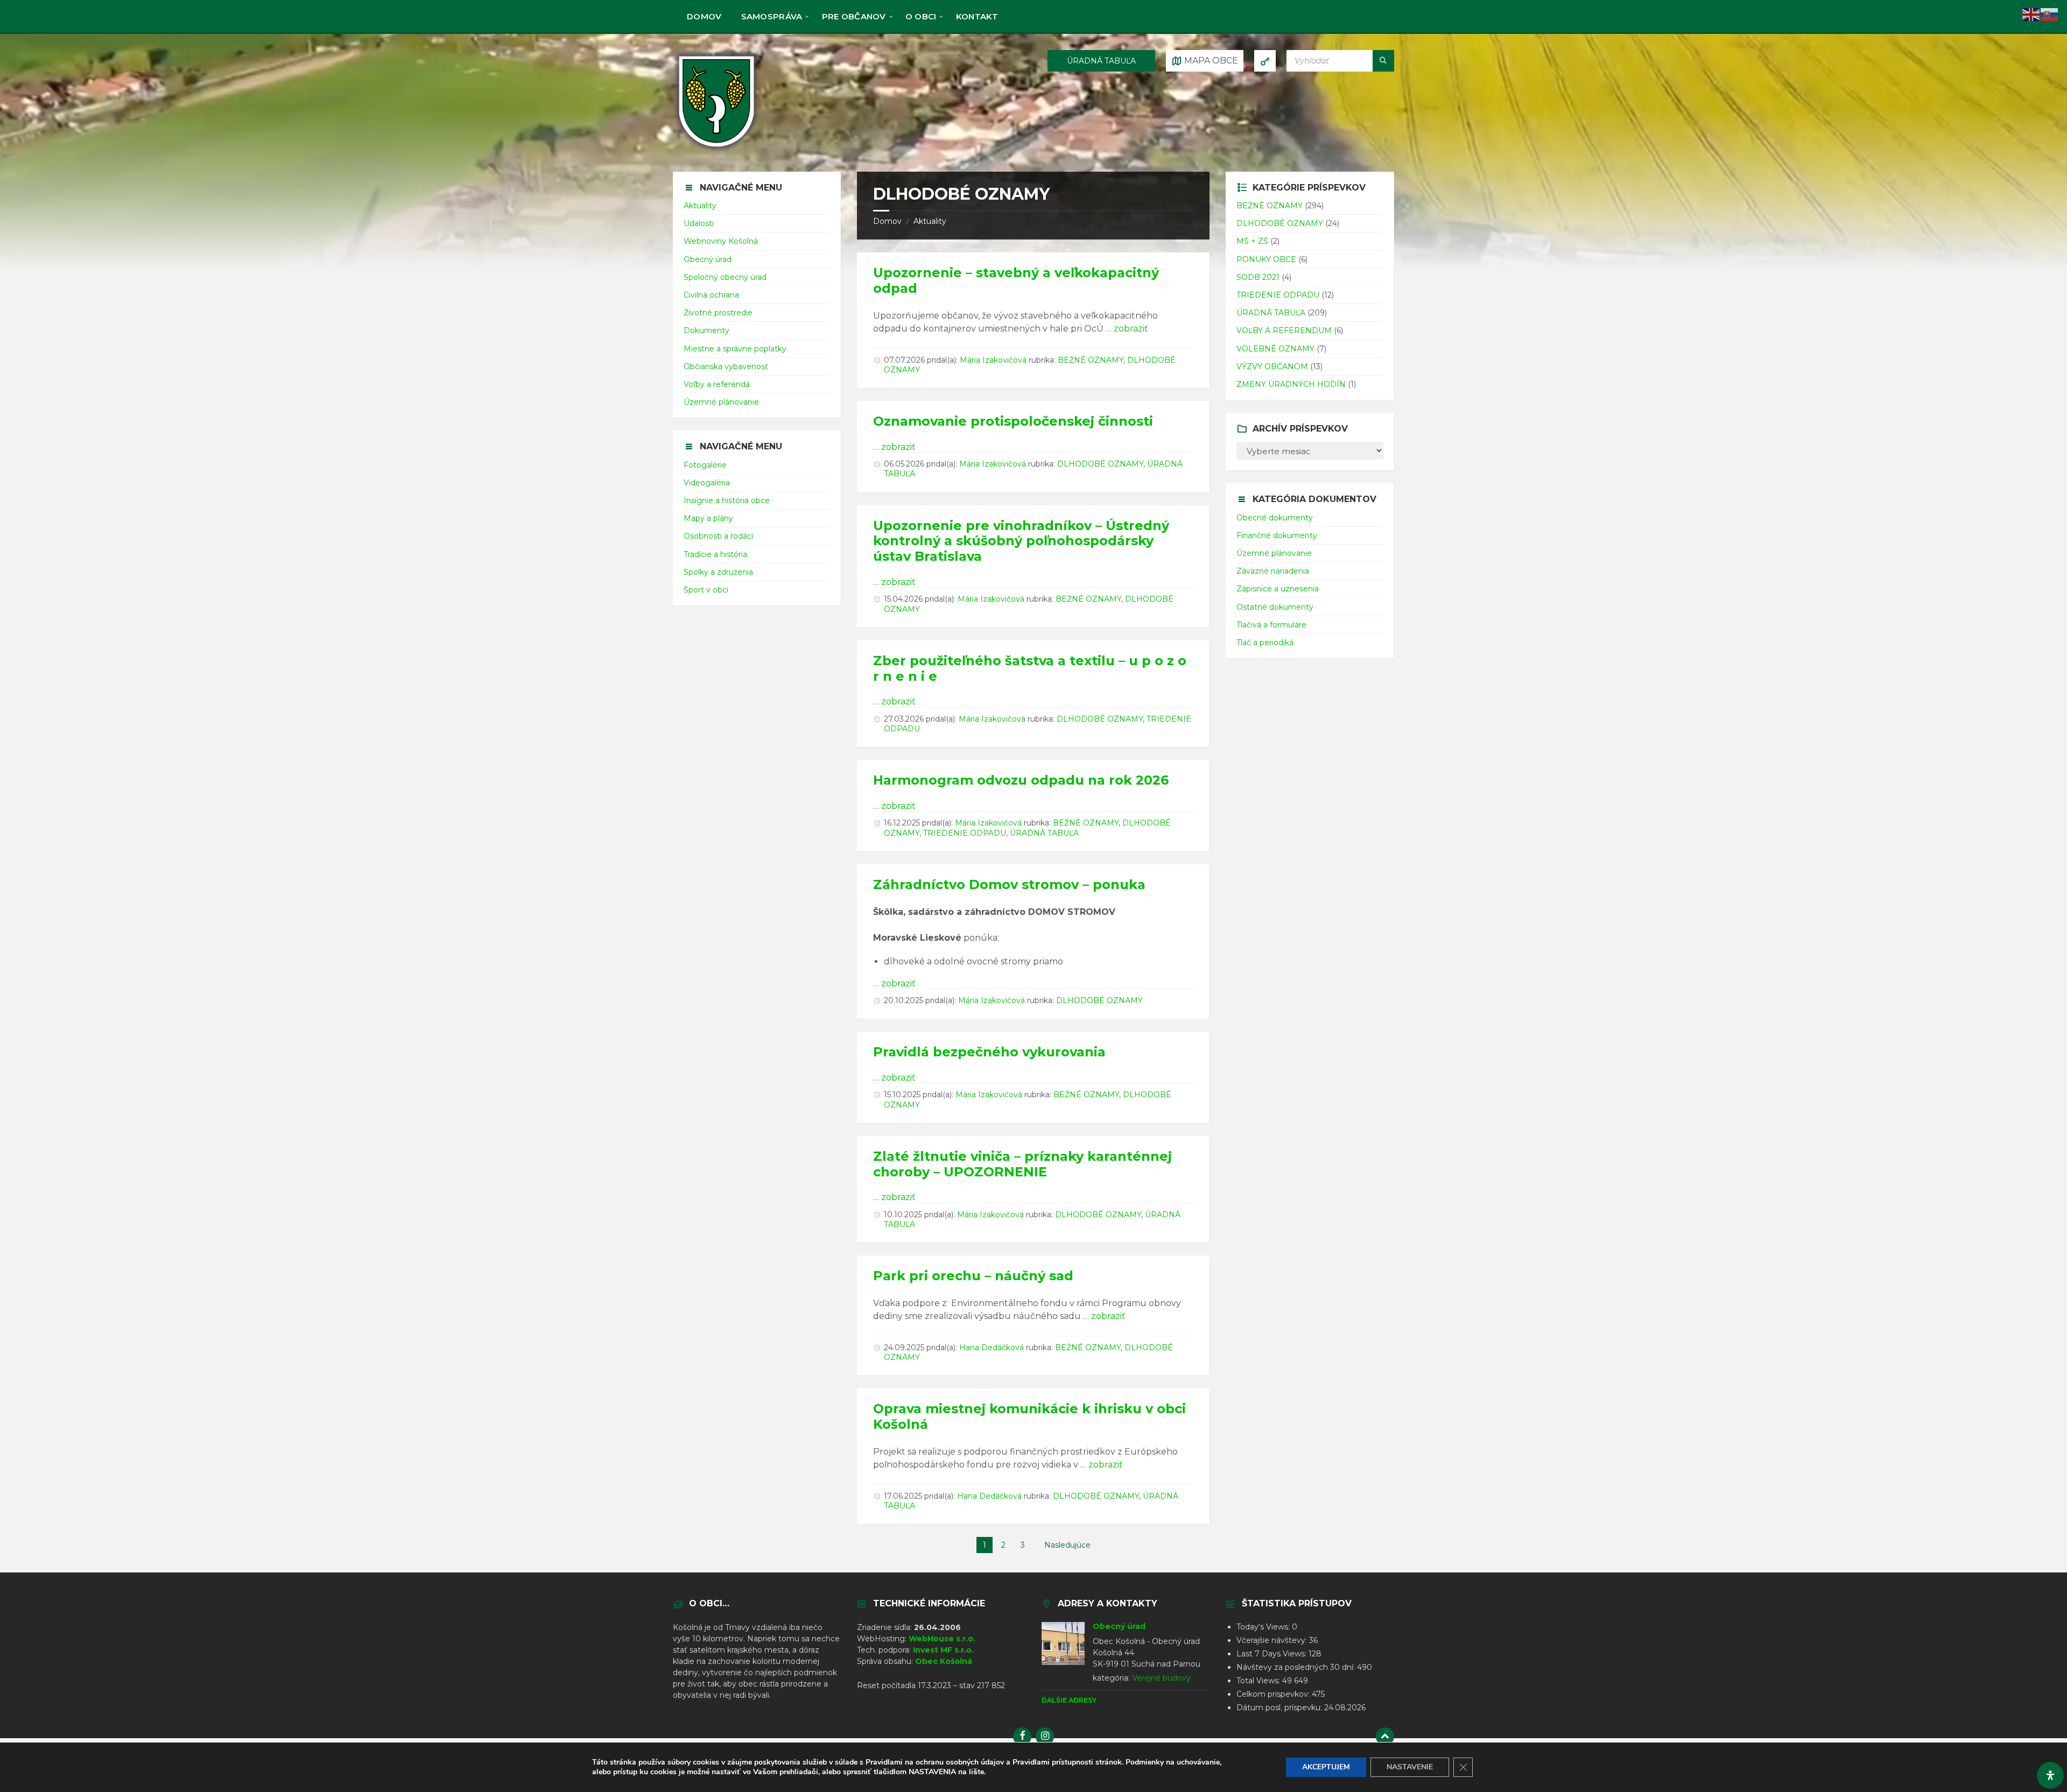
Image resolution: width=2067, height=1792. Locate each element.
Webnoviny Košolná (721, 241)
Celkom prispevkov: (1274, 1694)
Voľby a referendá (717, 384)
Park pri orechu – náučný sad (973, 1276)
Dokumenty (706, 330)
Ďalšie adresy (1069, 1700)
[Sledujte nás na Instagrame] (1045, 1737)
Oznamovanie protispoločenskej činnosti (1013, 421)
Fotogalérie (705, 465)
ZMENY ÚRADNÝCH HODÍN (1291, 384)
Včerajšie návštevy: (1273, 1640)
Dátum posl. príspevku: (1280, 1708)
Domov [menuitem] (704, 16)
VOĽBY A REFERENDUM (1284, 330)
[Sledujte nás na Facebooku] (1022, 1737)
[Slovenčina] (2050, 14)
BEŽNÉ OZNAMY (1091, 360)
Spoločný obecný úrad (725, 277)
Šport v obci (706, 590)
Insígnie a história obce (727, 500)
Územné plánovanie (721, 402)
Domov (887, 221)
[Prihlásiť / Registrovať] (1265, 61)
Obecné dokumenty (1275, 518)
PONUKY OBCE (1266, 259)
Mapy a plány (708, 518)
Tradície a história (715, 554)
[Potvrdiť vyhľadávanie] (1383, 61)
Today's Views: (1264, 1627)
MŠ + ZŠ (1252, 241)
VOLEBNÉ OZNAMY (1275, 349)
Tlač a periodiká (1265, 643)
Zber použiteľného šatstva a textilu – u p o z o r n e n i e (1030, 668)
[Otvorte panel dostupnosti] (2050, 1775)
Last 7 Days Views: (1272, 1654)
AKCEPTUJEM (1326, 1767)
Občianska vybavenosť (726, 366)
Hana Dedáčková (992, 1347)
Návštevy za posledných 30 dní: (1297, 1667)
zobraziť (1131, 329)
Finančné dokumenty (1277, 535)
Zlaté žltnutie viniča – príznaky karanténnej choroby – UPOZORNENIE (1022, 1164)
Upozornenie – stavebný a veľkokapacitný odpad (1016, 280)
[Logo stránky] (716, 150)
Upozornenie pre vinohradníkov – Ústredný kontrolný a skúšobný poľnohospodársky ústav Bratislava (1021, 541)
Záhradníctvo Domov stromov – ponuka (1009, 884)
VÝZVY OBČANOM (1272, 366)
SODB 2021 (1258, 277)
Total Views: (1259, 1681)
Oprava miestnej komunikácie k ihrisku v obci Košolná (1029, 1416)
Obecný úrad (708, 259)
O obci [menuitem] (921, 16)
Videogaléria (707, 483)
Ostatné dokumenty (1275, 607)
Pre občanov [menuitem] (854, 16)
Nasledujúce (1067, 1545)
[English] (2031, 14)
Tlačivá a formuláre (1271, 625)
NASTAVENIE (1410, 1767)
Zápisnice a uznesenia (1278, 589)
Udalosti (699, 223)
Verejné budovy (1161, 1678)
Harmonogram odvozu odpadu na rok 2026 (1021, 780)
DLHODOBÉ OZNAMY (1100, 464)
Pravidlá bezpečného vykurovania (989, 1052)
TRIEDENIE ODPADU (965, 833)
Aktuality (930, 221)
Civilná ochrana (711, 295)
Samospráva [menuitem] (772, 16)
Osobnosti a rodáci (718, 536)
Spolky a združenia (718, 572)
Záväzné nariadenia (1273, 571)
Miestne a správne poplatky (735, 349)
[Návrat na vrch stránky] (1385, 1737)
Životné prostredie (718, 313)
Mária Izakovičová (993, 360)
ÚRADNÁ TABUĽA (1101, 61)
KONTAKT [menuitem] (977, 16)
